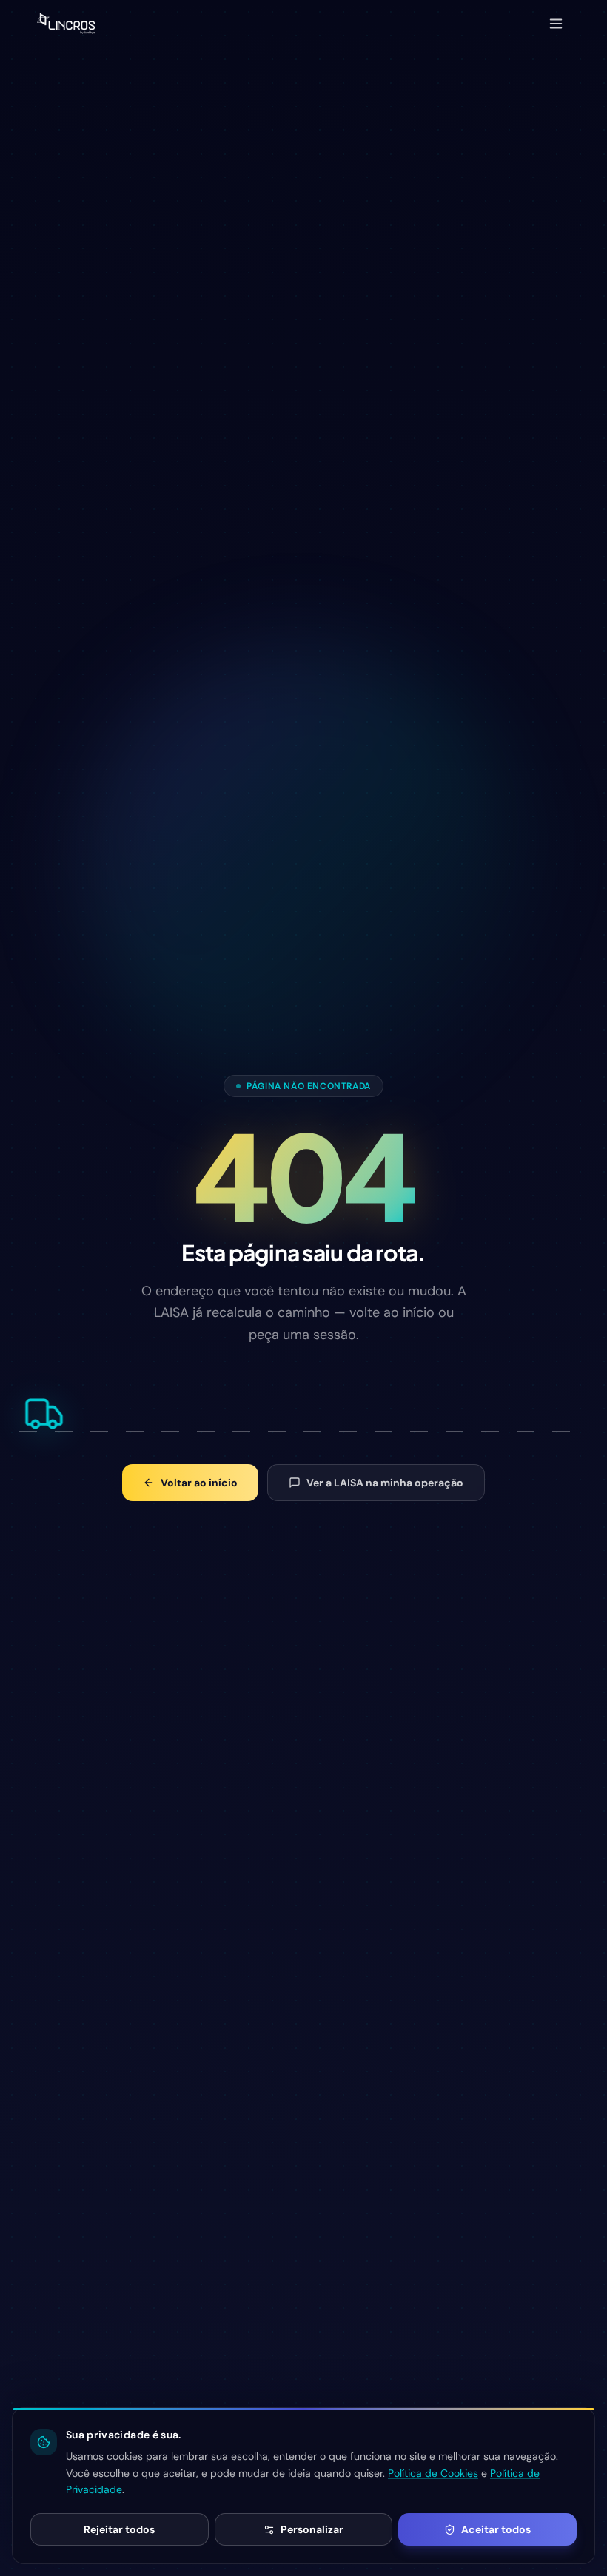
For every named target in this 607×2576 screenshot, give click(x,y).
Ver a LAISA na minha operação (385, 1483)
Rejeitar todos (119, 2529)
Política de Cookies (433, 2473)
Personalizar (312, 2529)
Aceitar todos (496, 2529)
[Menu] (556, 24)
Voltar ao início (199, 1483)
